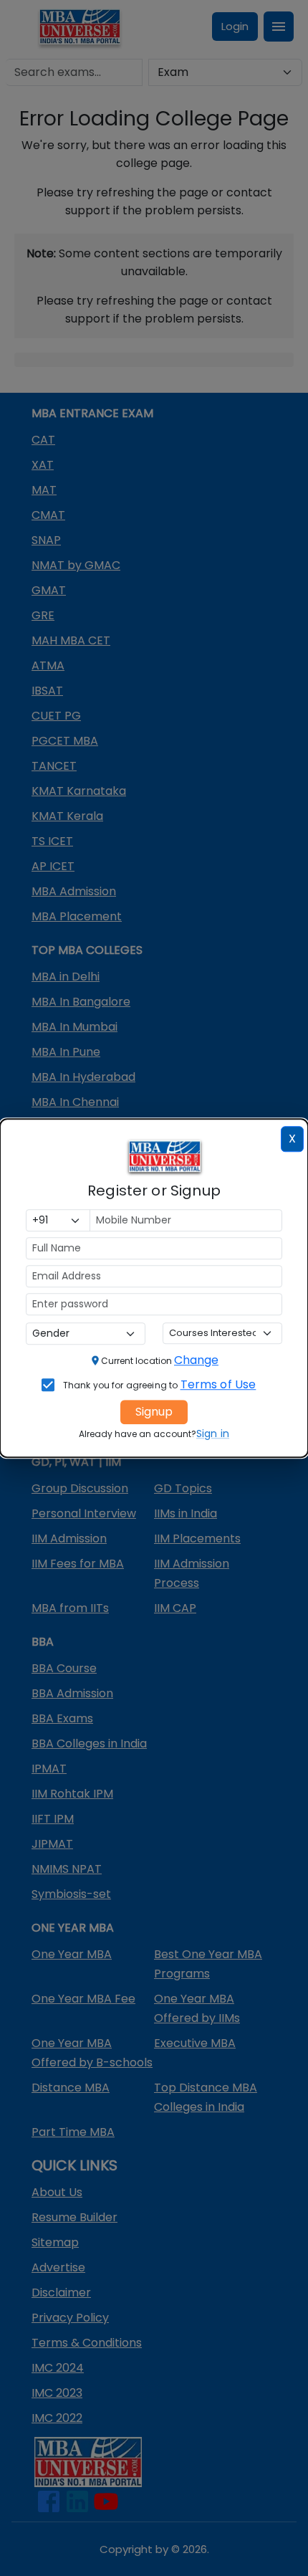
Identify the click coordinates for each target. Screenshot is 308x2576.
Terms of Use (218, 1384)
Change (196, 1360)
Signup (154, 1412)
